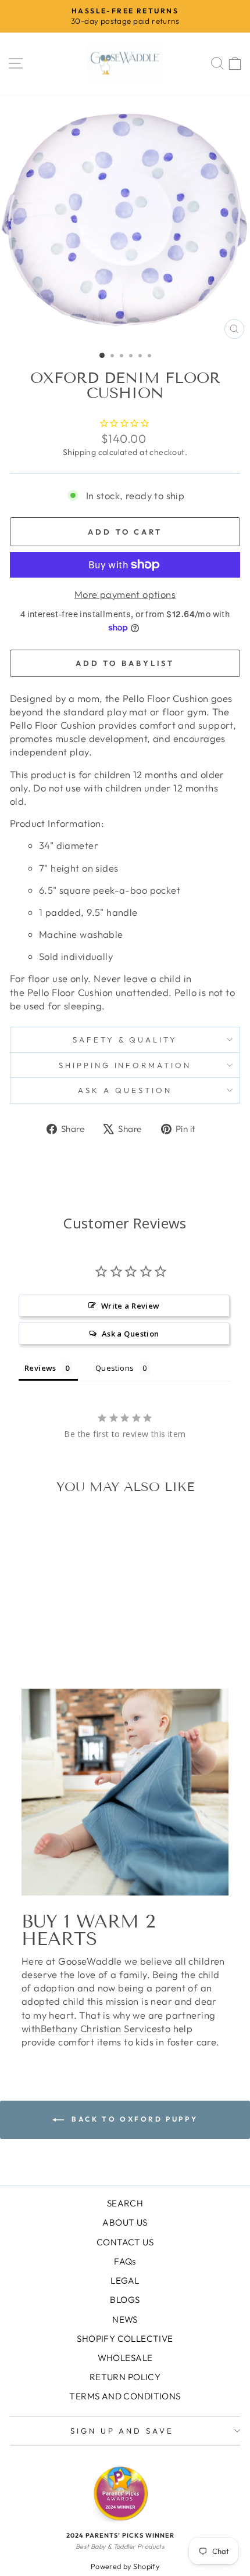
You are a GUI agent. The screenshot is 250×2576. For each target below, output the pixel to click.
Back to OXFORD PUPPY (133, 2119)
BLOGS (125, 2300)
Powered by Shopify (125, 2566)
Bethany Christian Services (101, 2028)
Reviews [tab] (40, 1368)
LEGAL (125, 2281)
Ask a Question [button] (131, 1334)
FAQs (125, 2261)
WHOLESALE (125, 2358)
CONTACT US (125, 2242)
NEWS (125, 2319)
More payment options (125, 594)
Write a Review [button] (131, 1306)
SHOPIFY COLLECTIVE (125, 2339)
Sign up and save (122, 2431)
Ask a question (125, 1090)
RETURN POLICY (125, 2377)
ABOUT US (125, 2222)
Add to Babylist (125, 663)
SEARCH (125, 2203)
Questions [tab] (115, 1368)
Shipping (79, 452)
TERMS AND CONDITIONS (125, 2396)
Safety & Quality (125, 1040)
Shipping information (125, 1065)
